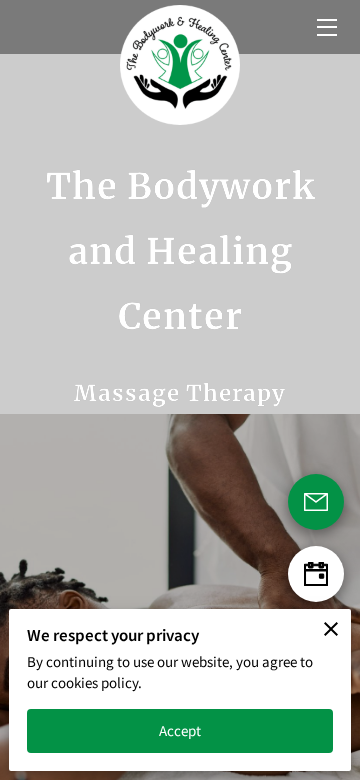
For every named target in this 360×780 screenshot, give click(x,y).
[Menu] (325, 27)
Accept (180, 730)
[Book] (316, 574)
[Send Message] (316, 502)
